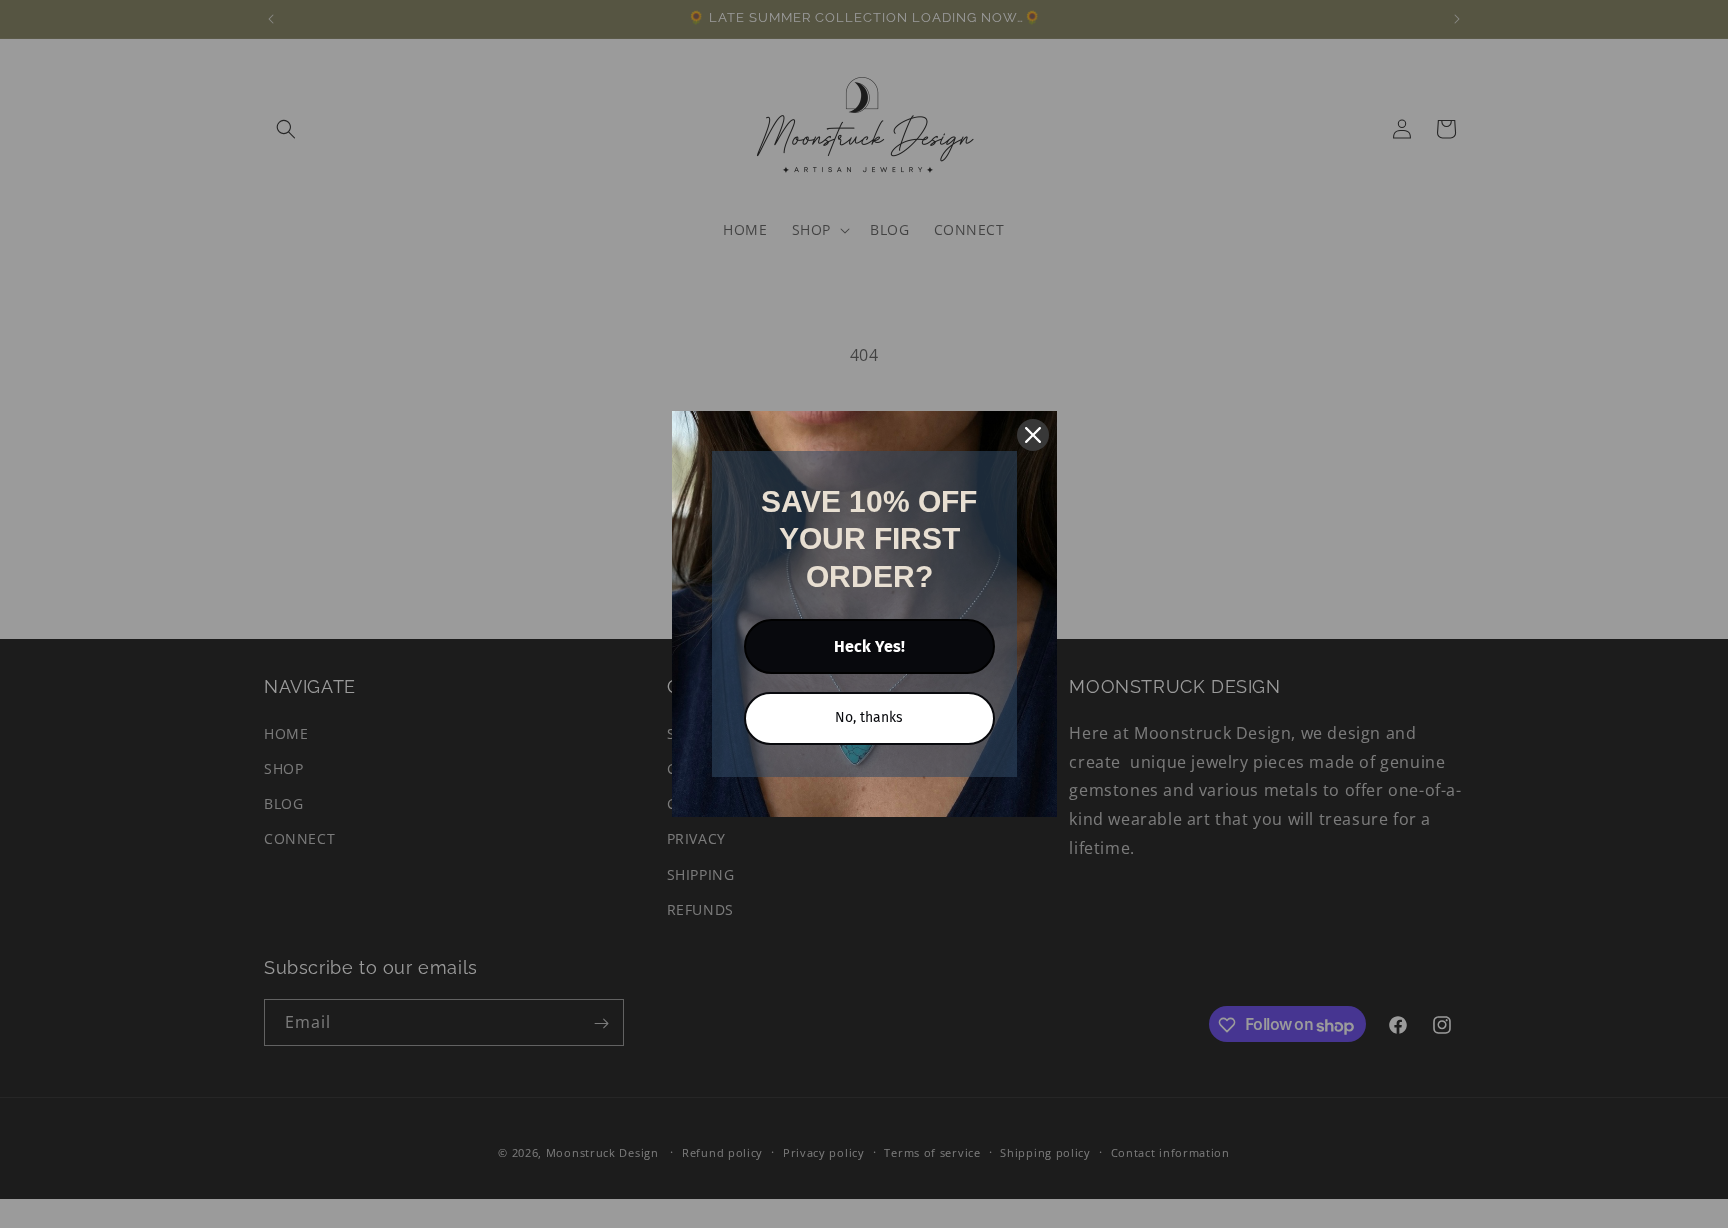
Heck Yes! (869, 646)
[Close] (1033, 435)
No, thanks (869, 717)
